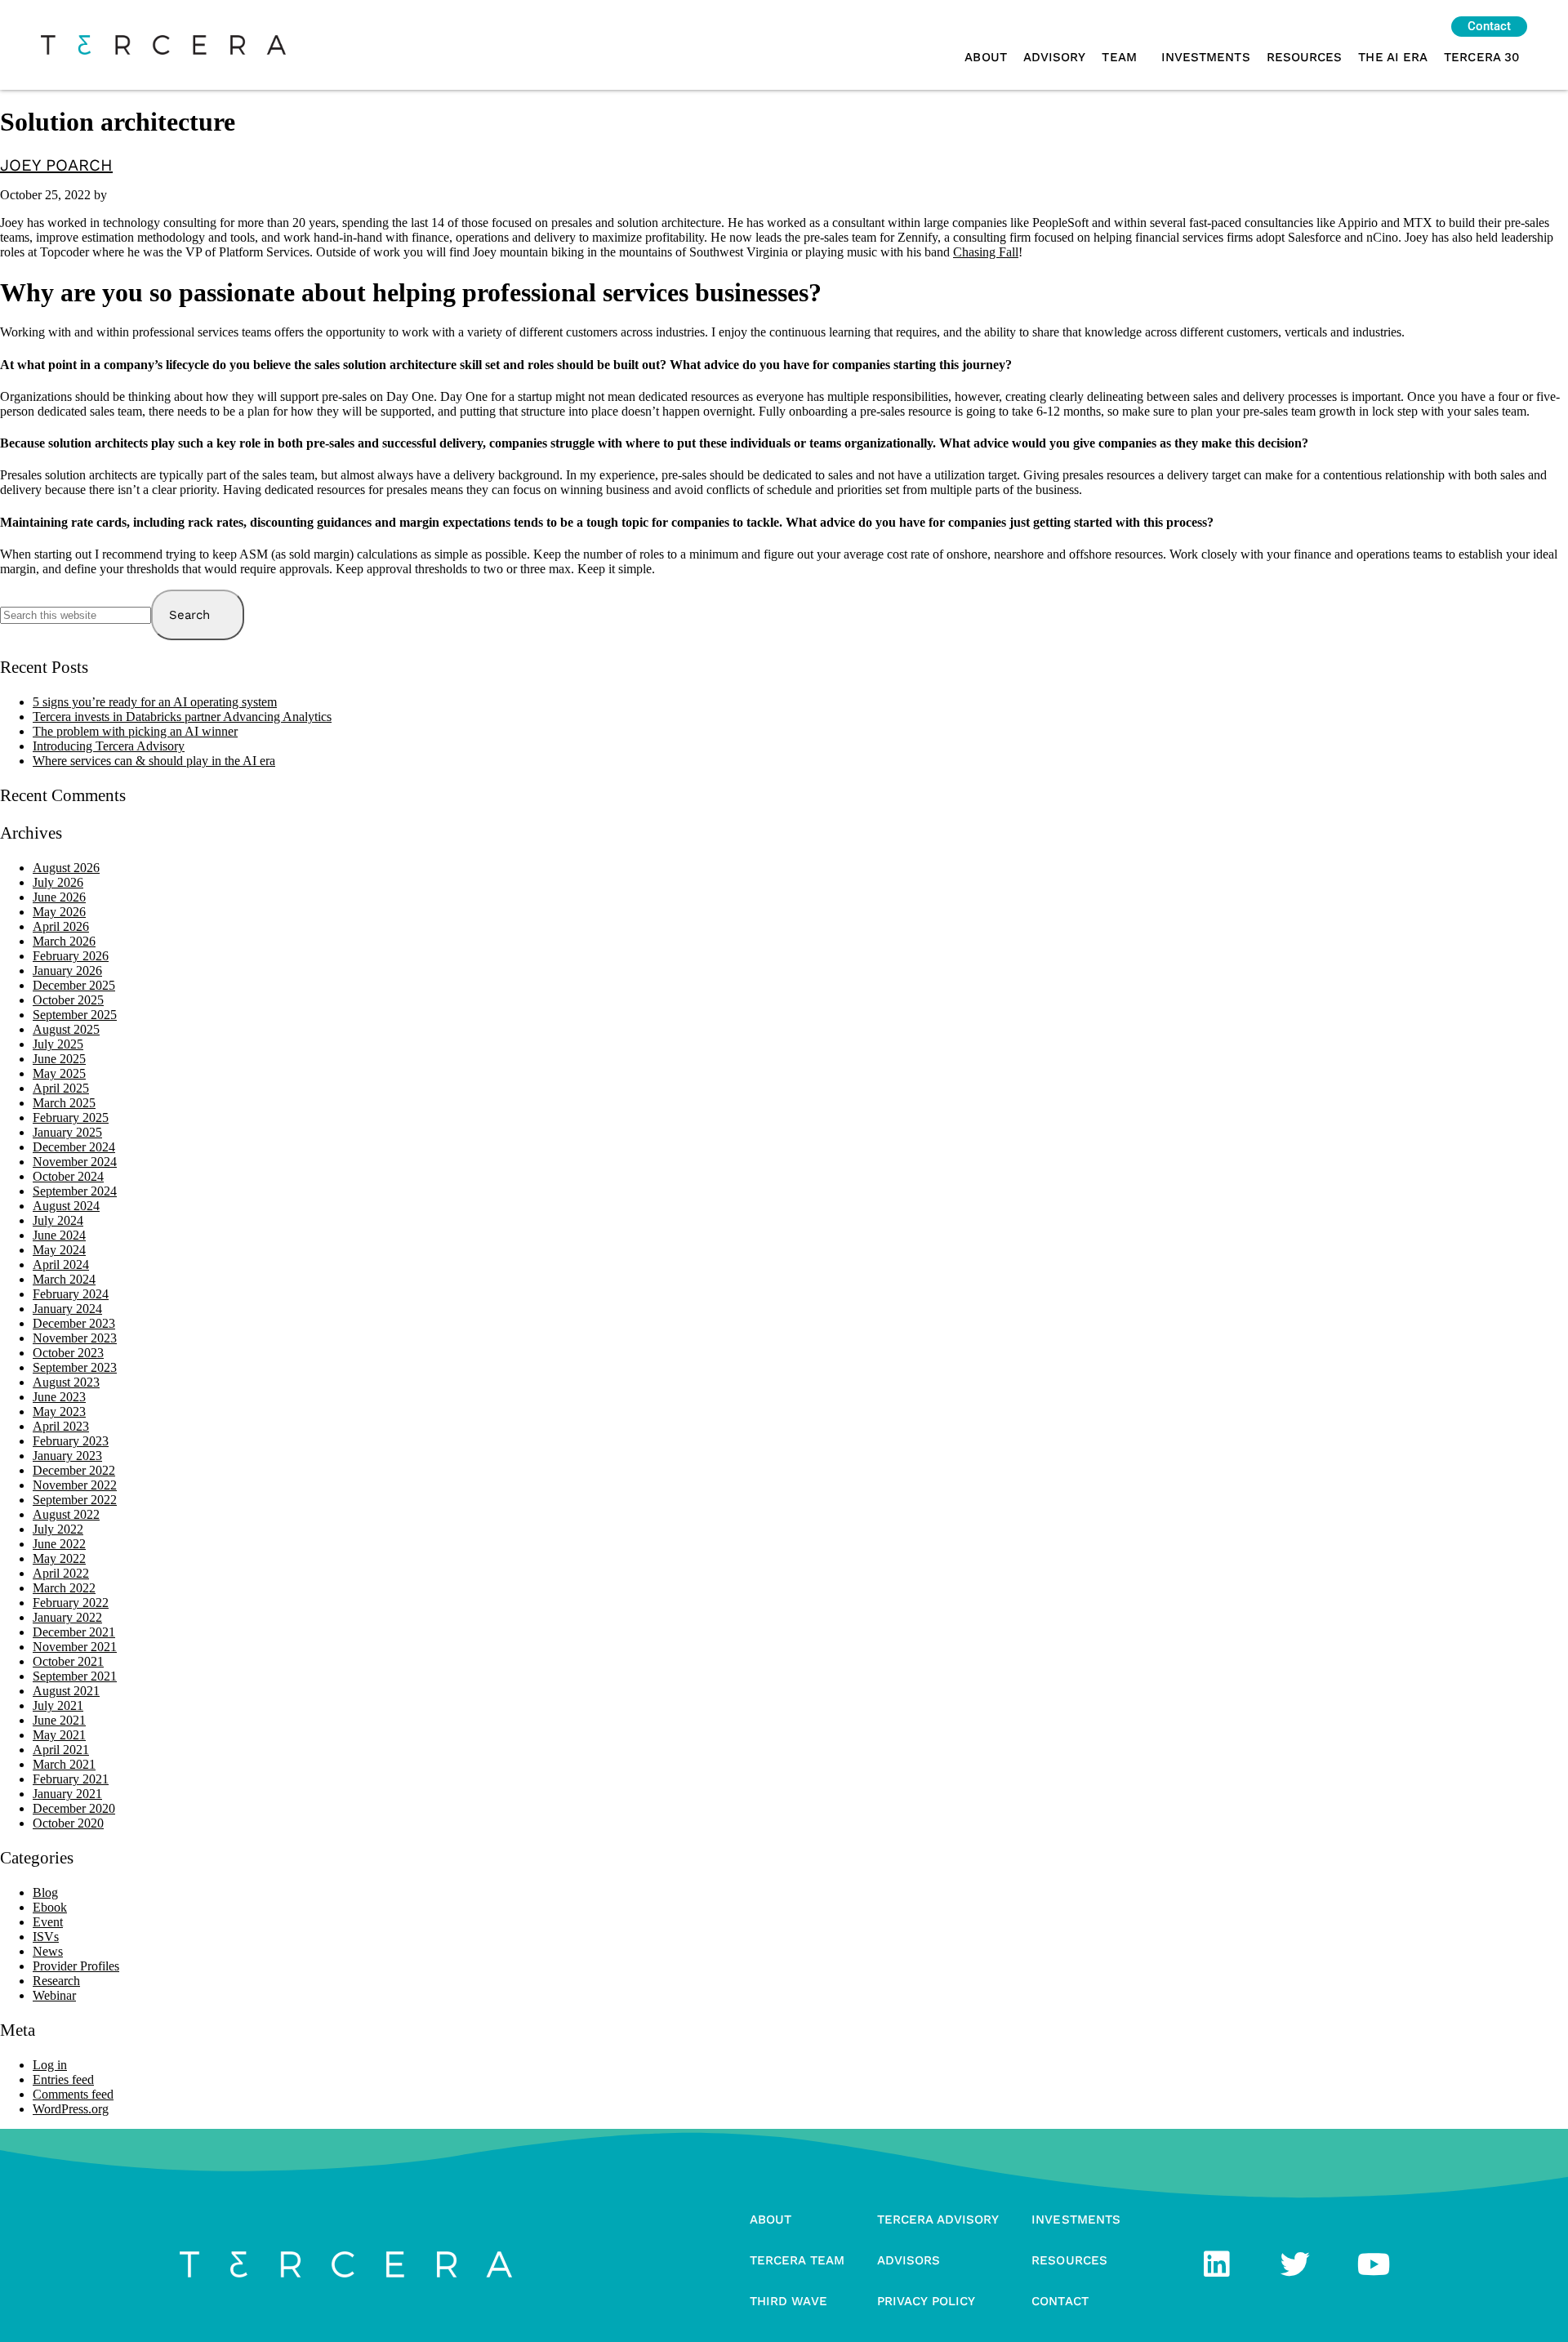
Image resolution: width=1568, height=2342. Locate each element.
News (48, 1951)
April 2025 (61, 1088)
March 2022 (64, 1588)
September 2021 (75, 1676)
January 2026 (67, 971)
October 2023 (68, 1353)
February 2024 (71, 1294)
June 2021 (59, 1720)
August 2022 (66, 1514)
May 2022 (59, 1558)
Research (56, 1981)
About (985, 57)
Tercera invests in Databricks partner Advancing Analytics (182, 717)
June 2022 (59, 1544)
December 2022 (74, 1470)
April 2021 (61, 1750)
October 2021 (68, 1661)
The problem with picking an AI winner (135, 731)
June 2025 (59, 1059)
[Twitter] (1295, 2264)
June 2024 (59, 1235)
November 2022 (75, 1485)
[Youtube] (1374, 2264)
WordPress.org (71, 2109)
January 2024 (67, 1309)
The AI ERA (1393, 57)
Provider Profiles (76, 1966)
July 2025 (58, 1044)
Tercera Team (797, 2260)
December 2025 (74, 985)
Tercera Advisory (938, 2220)
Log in (50, 2065)
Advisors (909, 2260)
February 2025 (71, 1118)
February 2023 (71, 1441)
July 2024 (58, 1220)
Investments (1206, 57)
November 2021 (75, 1647)
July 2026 (58, 882)
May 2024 (59, 1250)
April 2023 (61, 1426)
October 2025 (68, 1000)
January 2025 (67, 1132)
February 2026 (71, 956)
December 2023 (74, 1323)
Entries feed (63, 2079)
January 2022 (67, 1617)
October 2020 (68, 1823)
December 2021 (74, 1632)
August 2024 (66, 1206)
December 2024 (74, 1147)
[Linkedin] (1217, 2264)
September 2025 (75, 1015)
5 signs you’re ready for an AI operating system (155, 702)
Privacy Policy (926, 2301)
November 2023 (75, 1338)
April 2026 (61, 926)
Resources (1305, 57)
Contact (1060, 2301)
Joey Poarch (56, 165)
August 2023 (66, 1382)
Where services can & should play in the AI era (154, 761)
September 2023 (75, 1367)
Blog (45, 1892)
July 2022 (58, 1529)
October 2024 (68, 1176)
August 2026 (66, 868)
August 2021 (66, 1691)
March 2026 (64, 941)
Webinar (54, 1995)
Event (48, 1922)
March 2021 (64, 1764)
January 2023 (67, 1456)
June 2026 (59, 897)
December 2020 (74, 1808)
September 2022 (75, 1500)
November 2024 (75, 1162)
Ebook (50, 1907)
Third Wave (788, 2301)
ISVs (46, 1937)
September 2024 (75, 1191)
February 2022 (71, 1603)
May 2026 (59, 912)
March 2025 (64, 1103)
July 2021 (58, 1705)
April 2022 (61, 1573)
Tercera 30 (1481, 57)
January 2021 (67, 1794)
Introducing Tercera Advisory (109, 746)
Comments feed (73, 2094)
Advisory (1055, 57)
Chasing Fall (986, 252)
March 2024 (64, 1279)
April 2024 (61, 1265)
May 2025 (59, 1073)
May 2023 (59, 1411)
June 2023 (59, 1397)
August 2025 (66, 1029)
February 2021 (71, 1779)
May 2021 (59, 1735)
